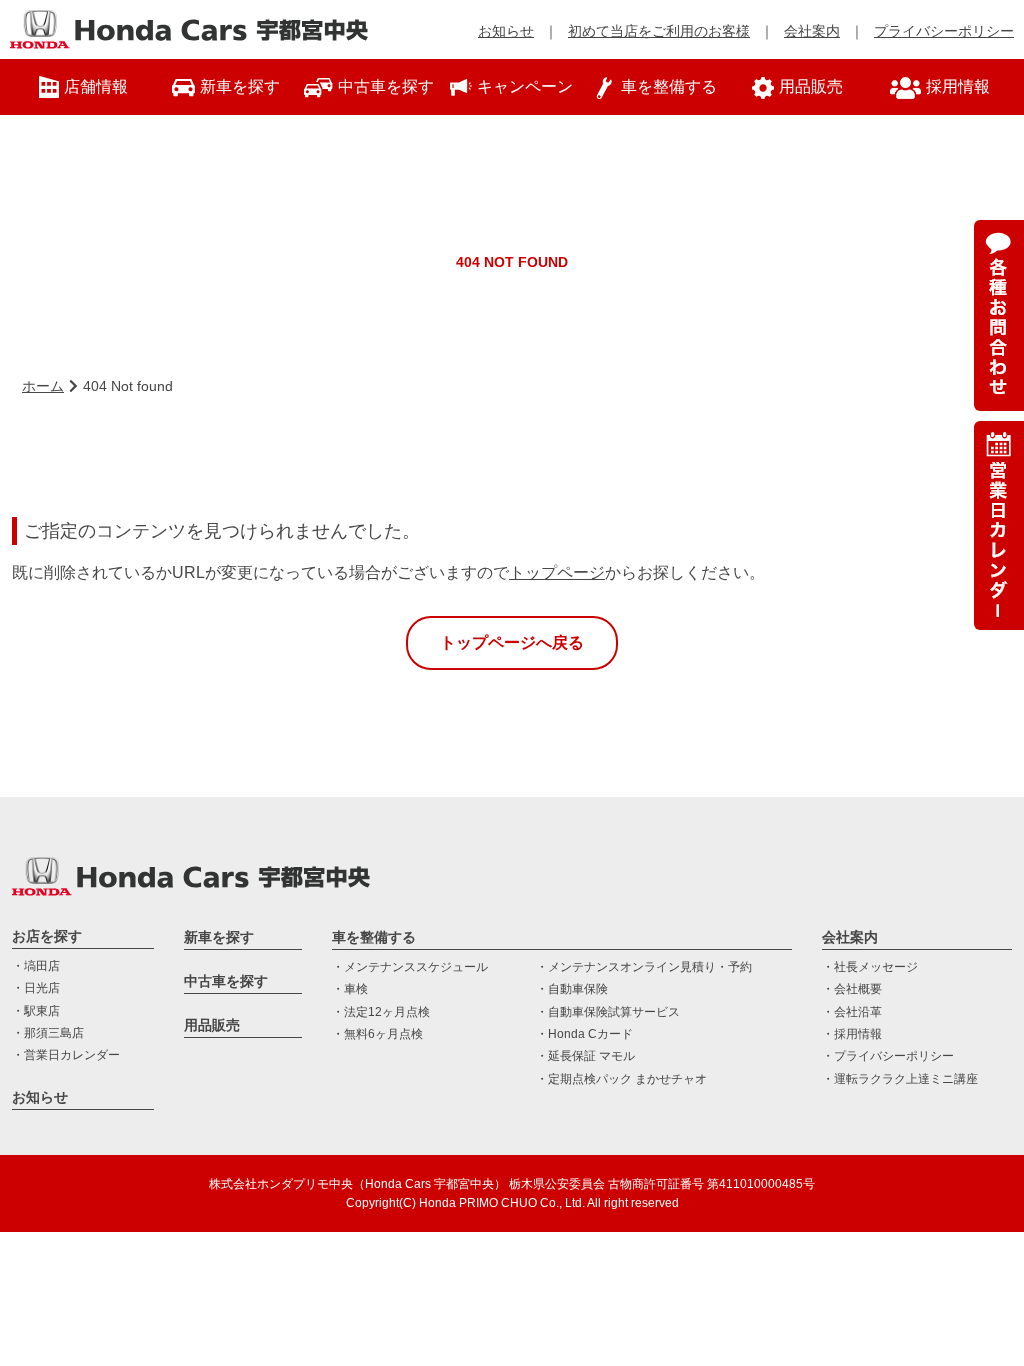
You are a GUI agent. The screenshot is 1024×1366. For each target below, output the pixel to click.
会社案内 (812, 31)
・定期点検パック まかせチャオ (621, 1079)
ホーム (43, 386)
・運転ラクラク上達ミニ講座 (900, 1079)
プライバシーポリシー (944, 31)
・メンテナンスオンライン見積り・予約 (644, 967)
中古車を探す (226, 981)
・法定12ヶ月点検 (381, 1012)
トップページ (557, 572)
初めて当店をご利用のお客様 (659, 31)
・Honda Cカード (584, 1034)
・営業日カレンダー (66, 1055)
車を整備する (374, 937)
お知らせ (506, 31)
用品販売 (212, 1025)
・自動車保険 (572, 989)
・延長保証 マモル (585, 1056)
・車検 (350, 989)
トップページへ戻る (512, 642)
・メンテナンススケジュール (410, 967)
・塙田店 (36, 966)
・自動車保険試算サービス (608, 1012)
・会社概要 (852, 989)
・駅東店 (36, 1011)
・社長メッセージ (870, 967)
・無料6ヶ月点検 (377, 1034)
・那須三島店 (48, 1033)
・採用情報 (852, 1034)
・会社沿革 (852, 1012)
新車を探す (219, 937)
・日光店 (36, 988)
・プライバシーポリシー (888, 1056)
